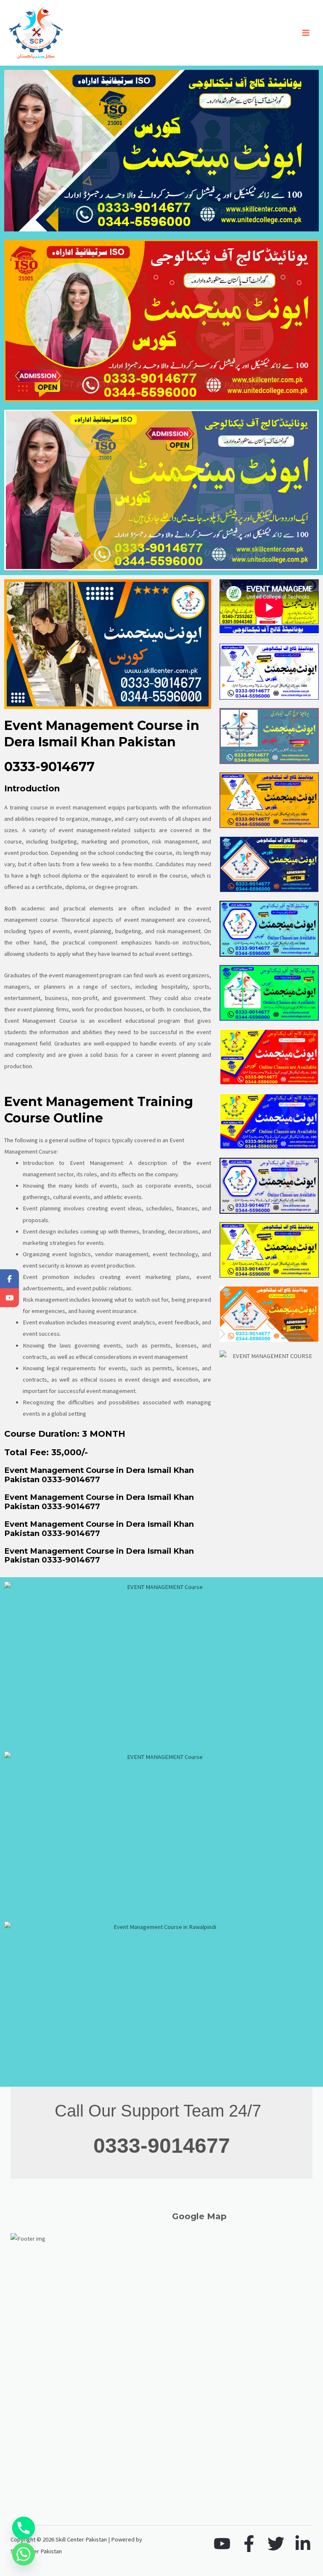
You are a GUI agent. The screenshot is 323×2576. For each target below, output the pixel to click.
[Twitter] (276, 2544)
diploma (71, 875)
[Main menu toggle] (306, 33)
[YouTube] (222, 2544)
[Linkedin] (303, 2544)
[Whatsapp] (24, 2554)
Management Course (50, 1021)
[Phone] (24, 2528)
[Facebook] (249, 2544)
